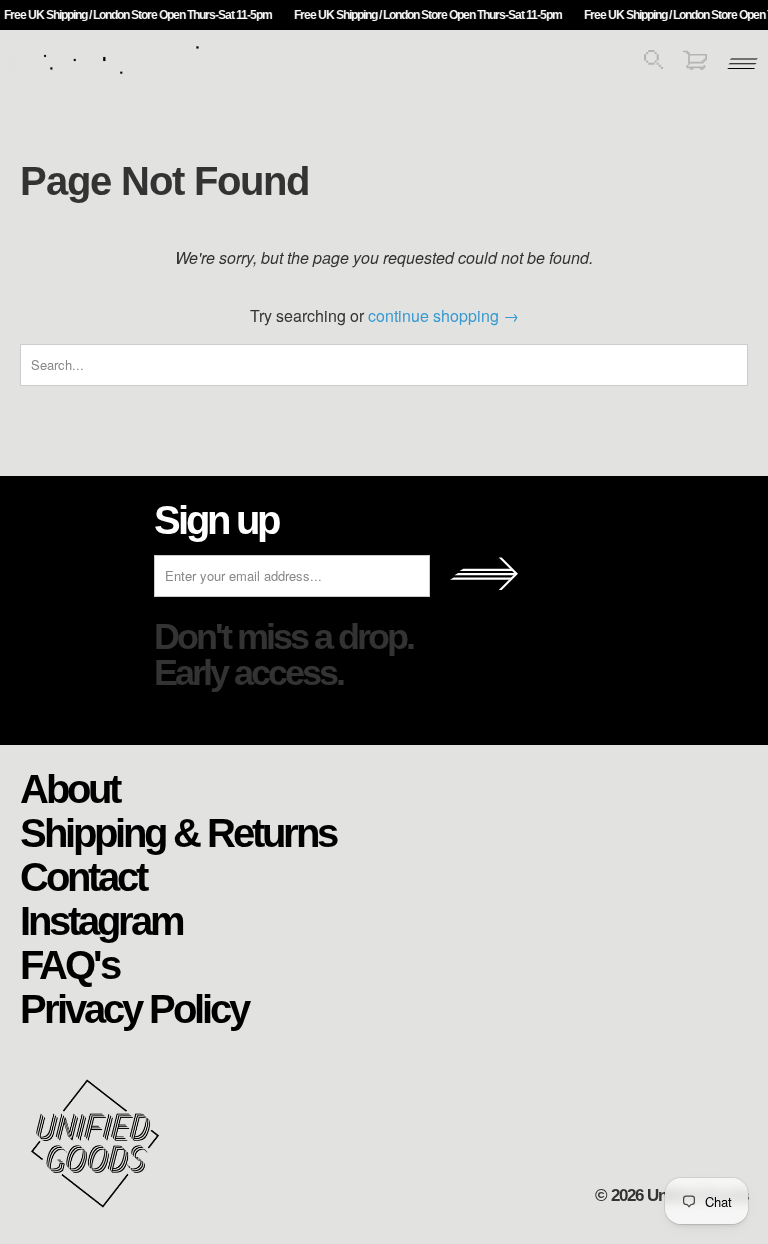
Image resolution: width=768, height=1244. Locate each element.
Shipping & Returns (178, 832)
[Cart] (695, 63)
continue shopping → (443, 315)
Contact (83, 876)
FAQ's (69, 964)
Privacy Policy (134, 1008)
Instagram (101, 920)
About (69, 788)
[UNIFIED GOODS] (135, 72)
